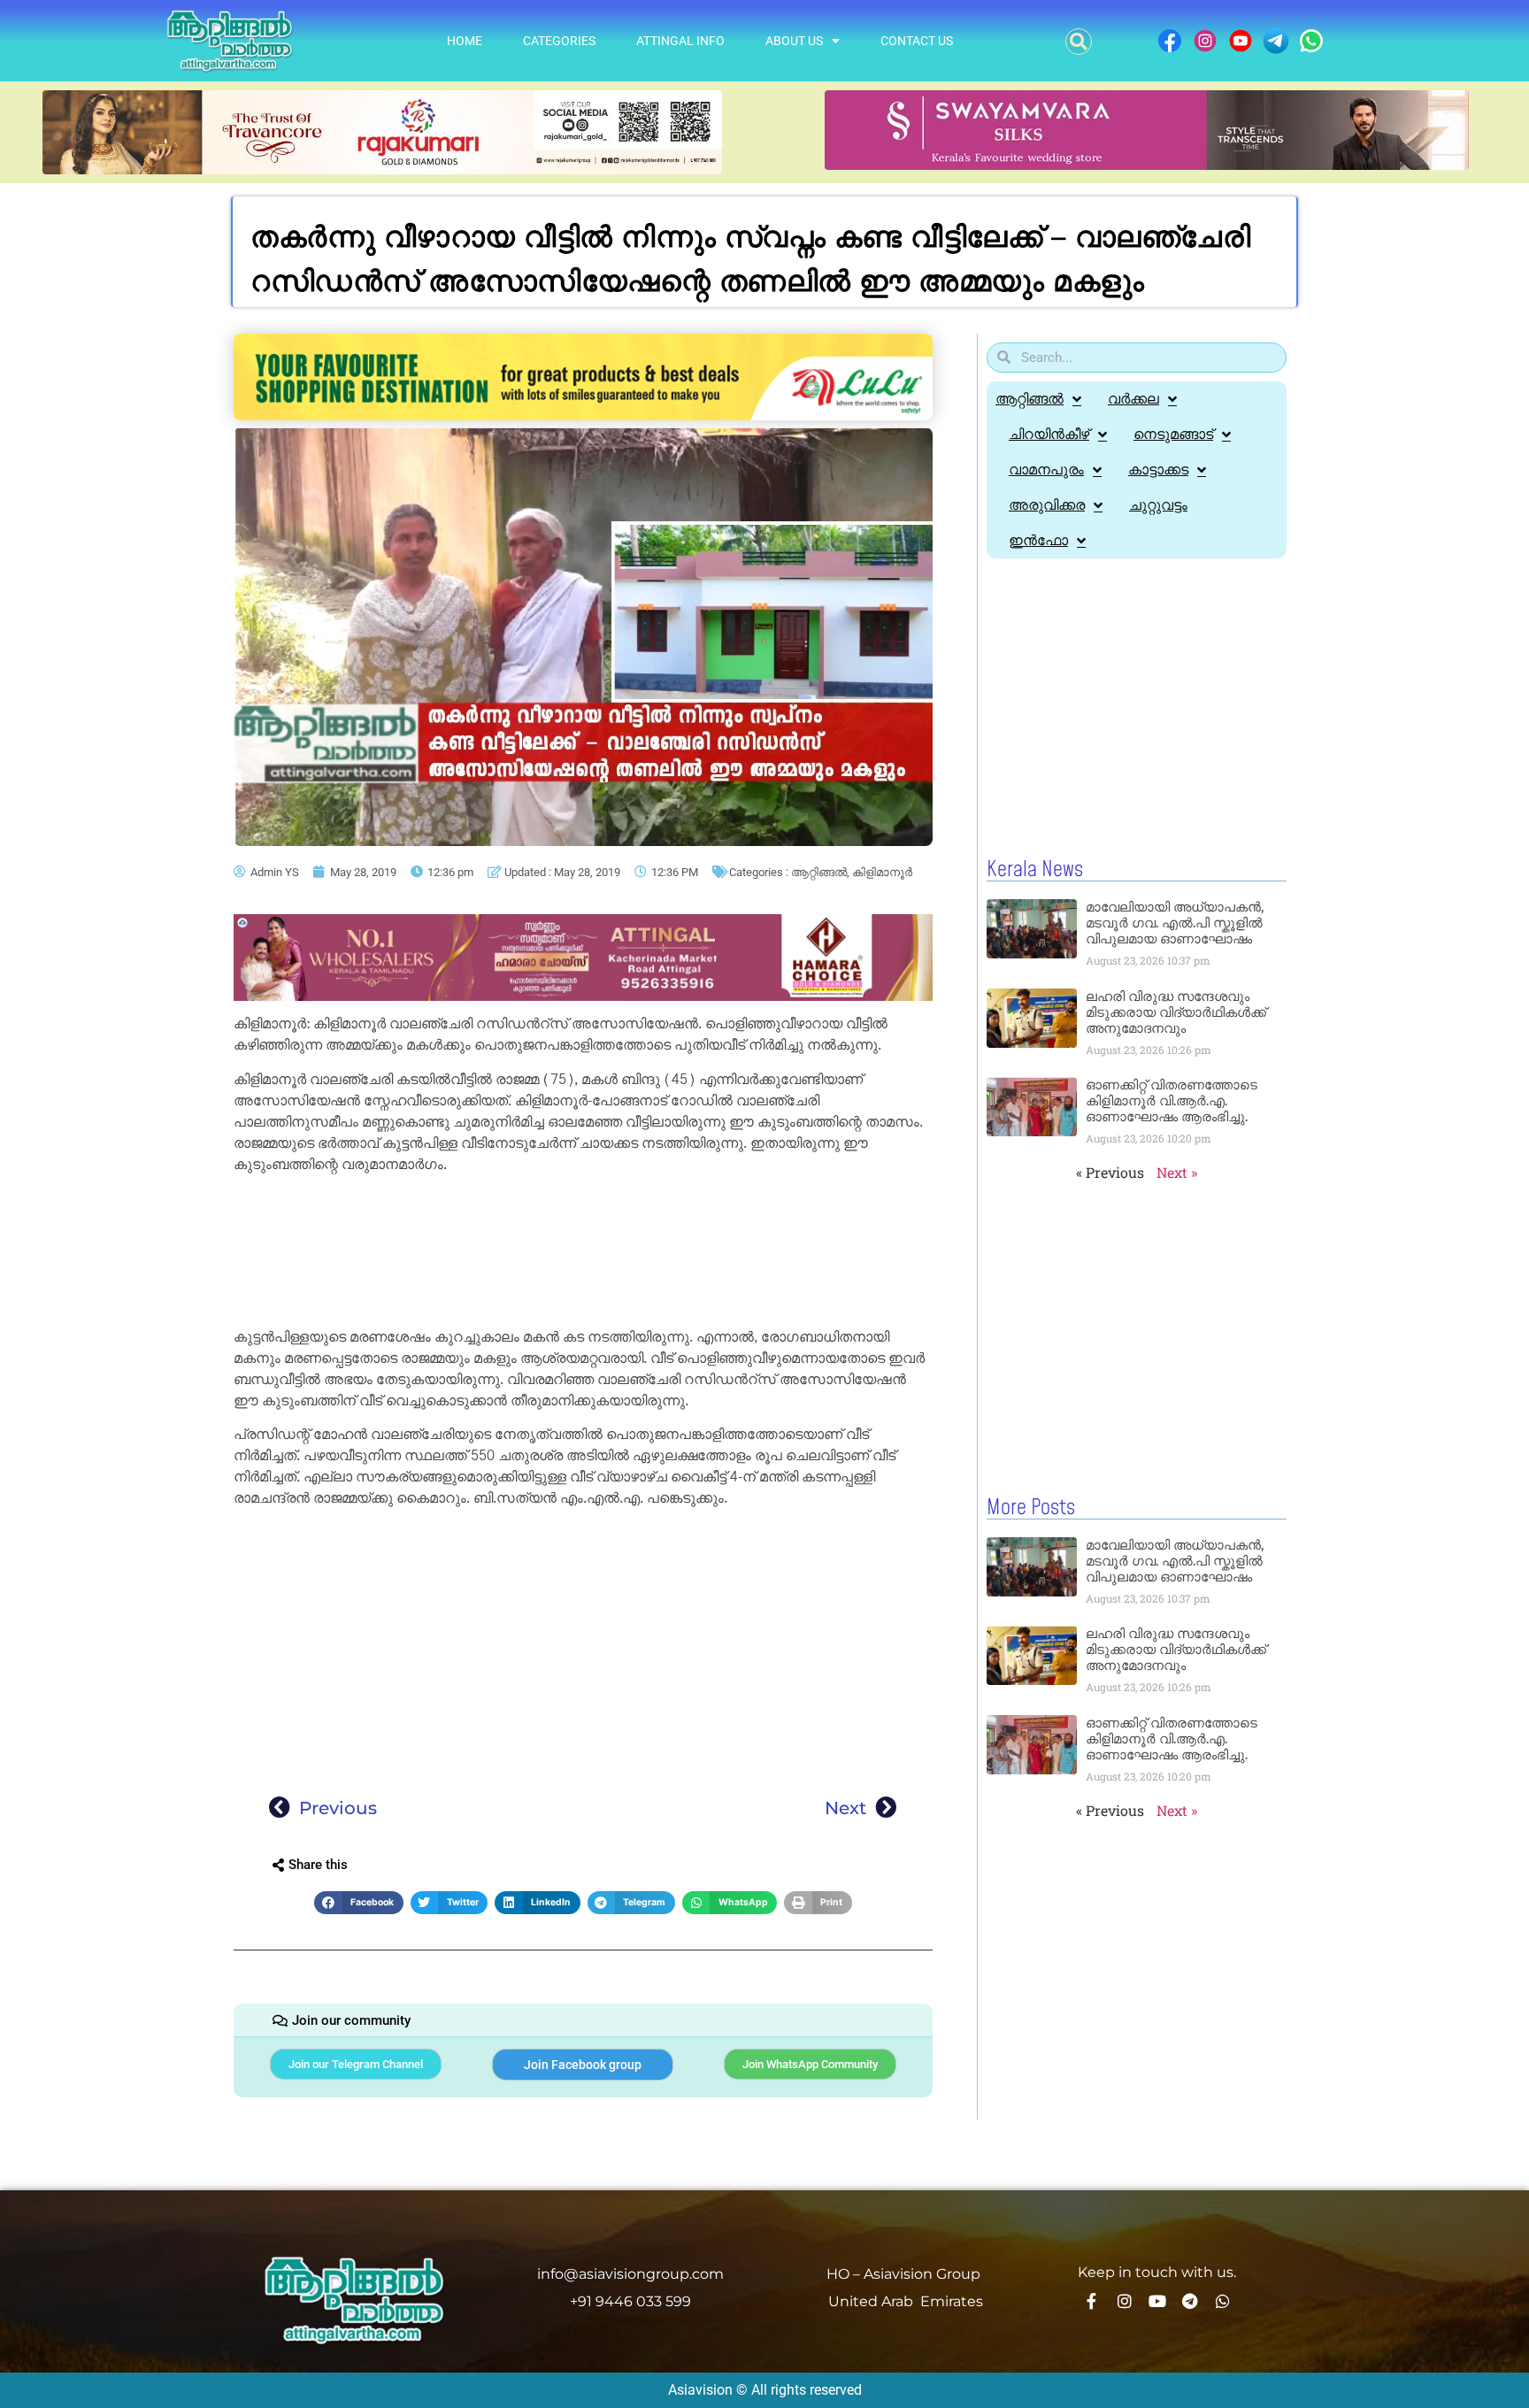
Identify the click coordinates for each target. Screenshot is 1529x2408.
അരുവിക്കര (1047, 505)
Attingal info (680, 41)
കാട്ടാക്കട (1158, 469)
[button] (1079, 42)
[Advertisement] (583, 1254)
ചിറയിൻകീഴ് (1049, 434)
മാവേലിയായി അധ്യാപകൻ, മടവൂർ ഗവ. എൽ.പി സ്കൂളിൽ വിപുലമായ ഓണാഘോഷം (1175, 923)
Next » (1177, 1172)
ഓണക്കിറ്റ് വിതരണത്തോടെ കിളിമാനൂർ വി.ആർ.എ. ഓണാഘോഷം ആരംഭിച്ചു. (1172, 1100)
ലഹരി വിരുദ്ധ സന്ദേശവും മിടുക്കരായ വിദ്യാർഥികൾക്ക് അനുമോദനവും (1176, 1012)
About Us (794, 41)
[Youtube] (1157, 2301)
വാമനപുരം (1046, 469)
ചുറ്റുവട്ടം (1158, 505)
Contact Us (917, 41)
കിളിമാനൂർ (882, 872)
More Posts (1031, 1508)
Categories (559, 41)
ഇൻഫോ (1038, 540)
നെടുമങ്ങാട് (1173, 434)
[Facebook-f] (1092, 2301)
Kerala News (1035, 870)
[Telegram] (1190, 2301)
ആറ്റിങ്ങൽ (819, 872)
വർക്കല (1133, 399)
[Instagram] (1125, 2301)
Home (465, 41)
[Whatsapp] (1223, 2301)
